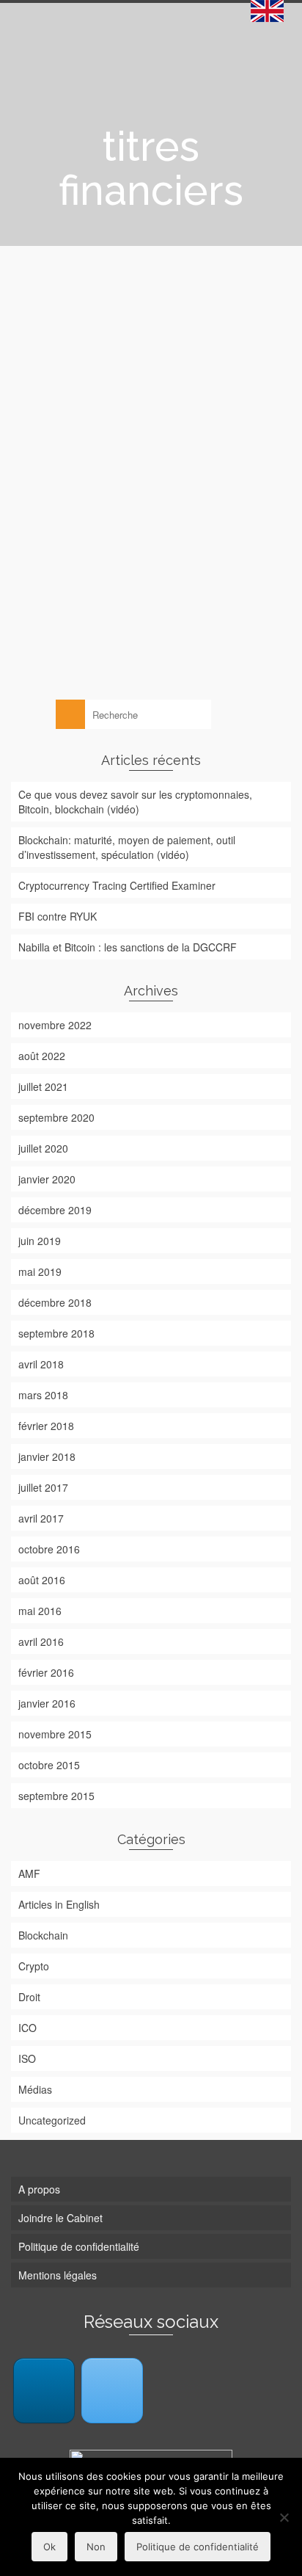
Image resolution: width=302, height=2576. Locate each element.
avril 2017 (41, 1518)
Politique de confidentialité (198, 2547)
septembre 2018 (56, 1333)
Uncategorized (52, 2120)
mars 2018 (43, 1395)
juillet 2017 (43, 1487)
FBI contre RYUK (58, 916)
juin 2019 (40, 1241)
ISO (27, 2058)
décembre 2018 (55, 1302)
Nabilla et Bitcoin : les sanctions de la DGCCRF (128, 947)
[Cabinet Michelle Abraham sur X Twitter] (112, 2391)
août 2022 (42, 1056)
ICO (27, 2028)
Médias (35, 2089)
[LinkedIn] (44, 2391)
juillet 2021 (43, 1086)
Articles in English (59, 1904)
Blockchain (48, 641)
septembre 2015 (56, 1796)
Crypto (34, 1966)
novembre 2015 (55, 1734)
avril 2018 (41, 1364)
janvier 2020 (47, 1179)
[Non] (284, 2517)
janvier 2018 (47, 1456)
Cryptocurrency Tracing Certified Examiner (117, 885)
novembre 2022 (55, 1025)
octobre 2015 (49, 1765)
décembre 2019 (55, 1210)
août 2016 (42, 1580)
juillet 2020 (43, 1148)
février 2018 (46, 1426)
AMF (29, 1873)
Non (96, 2547)
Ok (49, 2547)
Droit (79, 641)
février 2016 (46, 1672)
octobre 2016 (49, 1549)
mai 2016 (40, 1611)
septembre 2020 (56, 1117)
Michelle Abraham (75, 539)
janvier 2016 (47, 1703)
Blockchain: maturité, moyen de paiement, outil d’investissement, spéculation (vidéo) (127, 847)
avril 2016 (41, 1641)
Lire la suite (153, 613)
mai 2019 (40, 1271)
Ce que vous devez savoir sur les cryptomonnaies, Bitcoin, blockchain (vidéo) (135, 802)
